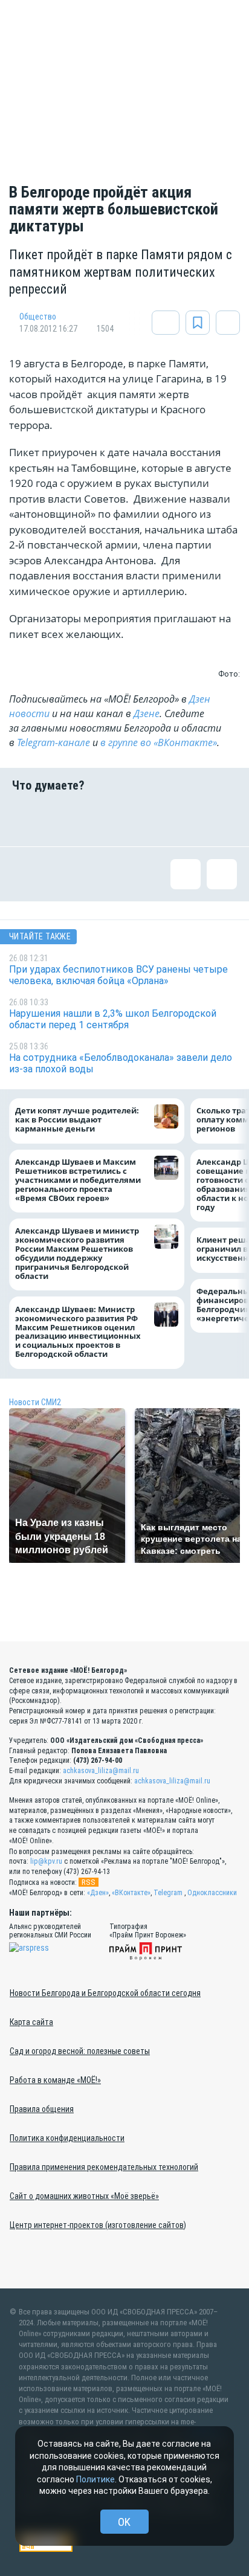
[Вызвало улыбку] (66, 819)
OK (124, 2522)
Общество (38, 317)
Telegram (168, 1893)
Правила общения (42, 2109)
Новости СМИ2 (35, 1402)
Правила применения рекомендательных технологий (104, 2167)
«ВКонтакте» (131, 1893)
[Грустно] (183, 819)
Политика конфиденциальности (67, 2138)
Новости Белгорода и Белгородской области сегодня (105, 1993)
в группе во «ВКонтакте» (159, 742)
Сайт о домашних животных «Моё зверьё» (84, 2196)
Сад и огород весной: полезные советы (80, 2051)
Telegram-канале (53, 742)
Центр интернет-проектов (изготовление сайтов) (98, 2225)
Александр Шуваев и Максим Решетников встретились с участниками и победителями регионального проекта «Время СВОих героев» (78, 1180)
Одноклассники (212, 1893)
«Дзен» (98, 1893)
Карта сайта (31, 2022)
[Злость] (222, 819)
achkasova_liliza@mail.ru (101, 1771)
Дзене (147, 713)
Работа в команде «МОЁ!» (55, 2080)
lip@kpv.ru (46, 1861)
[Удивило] (144, 819)
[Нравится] (27, 819)
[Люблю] (105, 819)
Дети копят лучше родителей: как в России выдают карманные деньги (77, 1120)
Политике (95, 2479)
